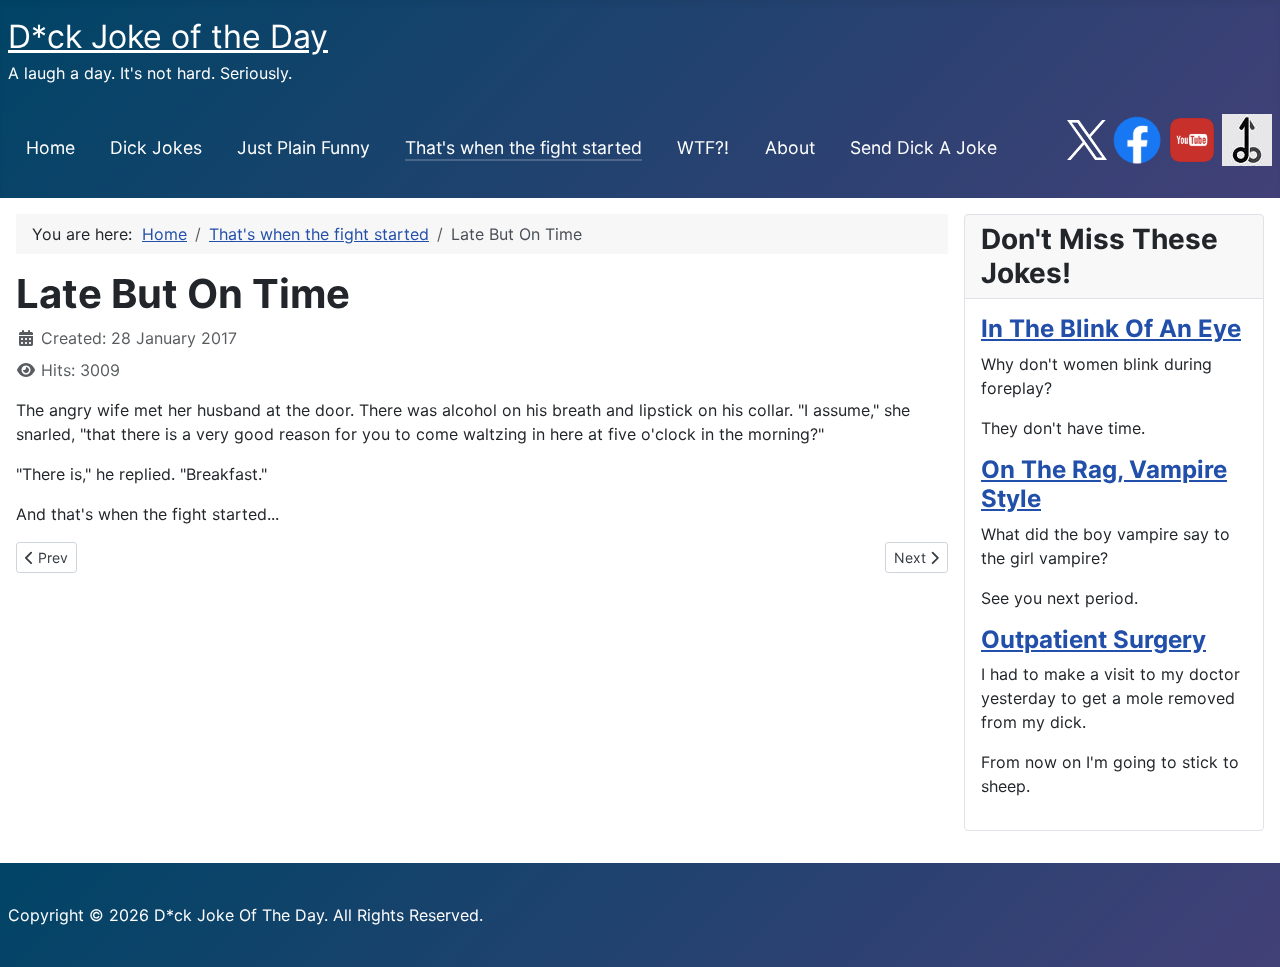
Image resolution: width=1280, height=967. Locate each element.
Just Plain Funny (303, 147)
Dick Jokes (156, 147)
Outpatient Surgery (1093, 639)
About (790, 147)
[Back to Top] (1245, 930)
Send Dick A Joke (923, 147)
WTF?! (703, 147)
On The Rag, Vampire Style (1104, 484)
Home (50, 147)
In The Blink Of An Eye (1111, 328)
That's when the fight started (523, 147)
